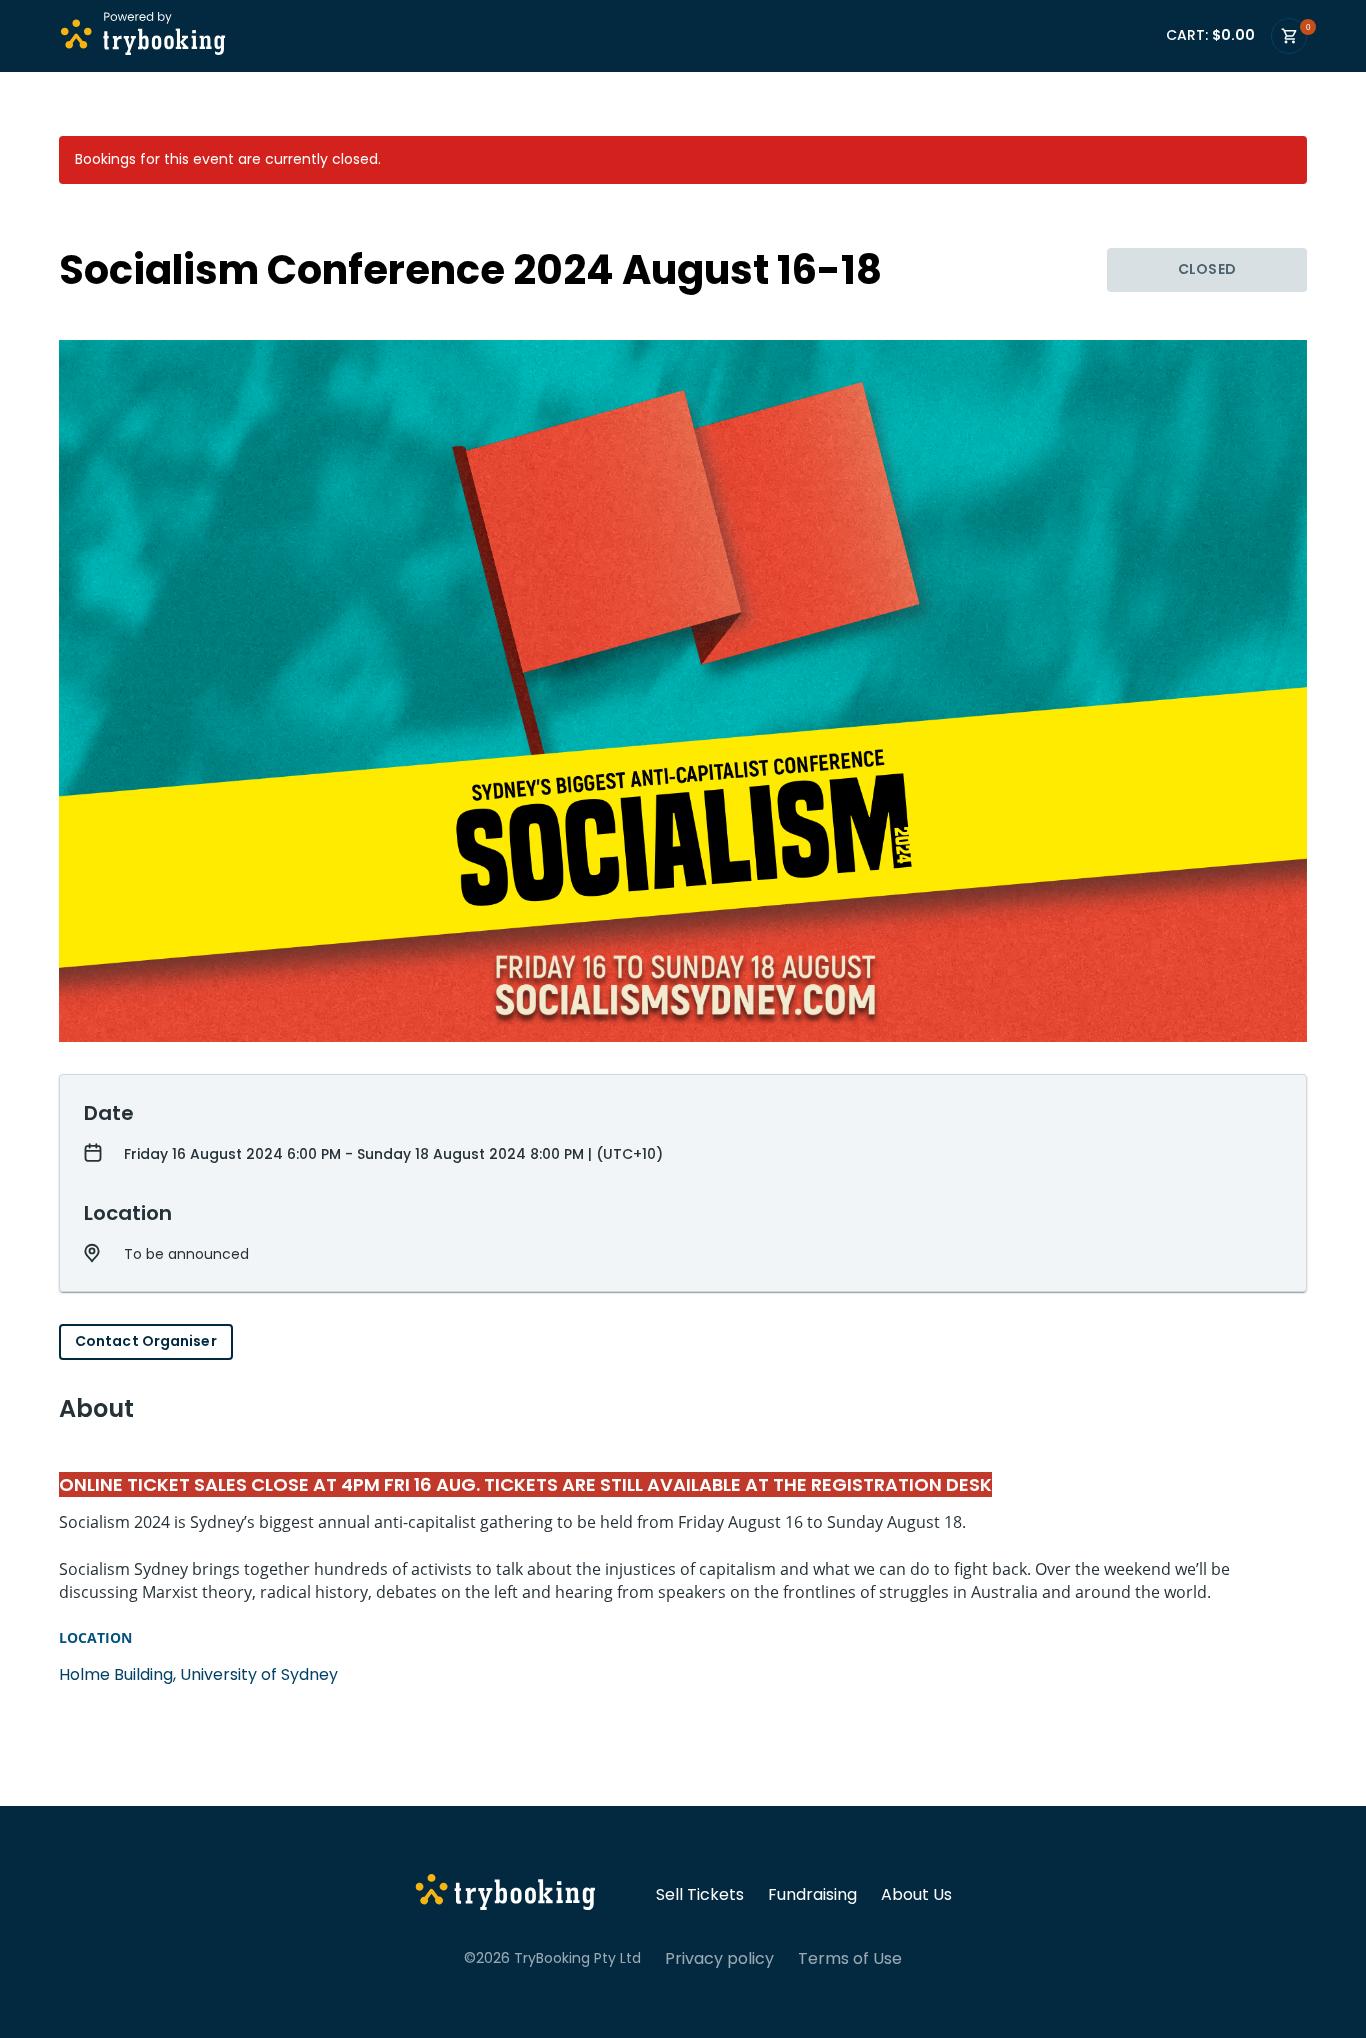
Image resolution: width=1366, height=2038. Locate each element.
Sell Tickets (700, 1895)
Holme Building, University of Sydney (198, 1674)
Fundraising (812, 1895)
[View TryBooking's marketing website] (505, 1895)
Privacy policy (719, 1959)
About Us (916, 1895)
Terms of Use (850, 1959)
